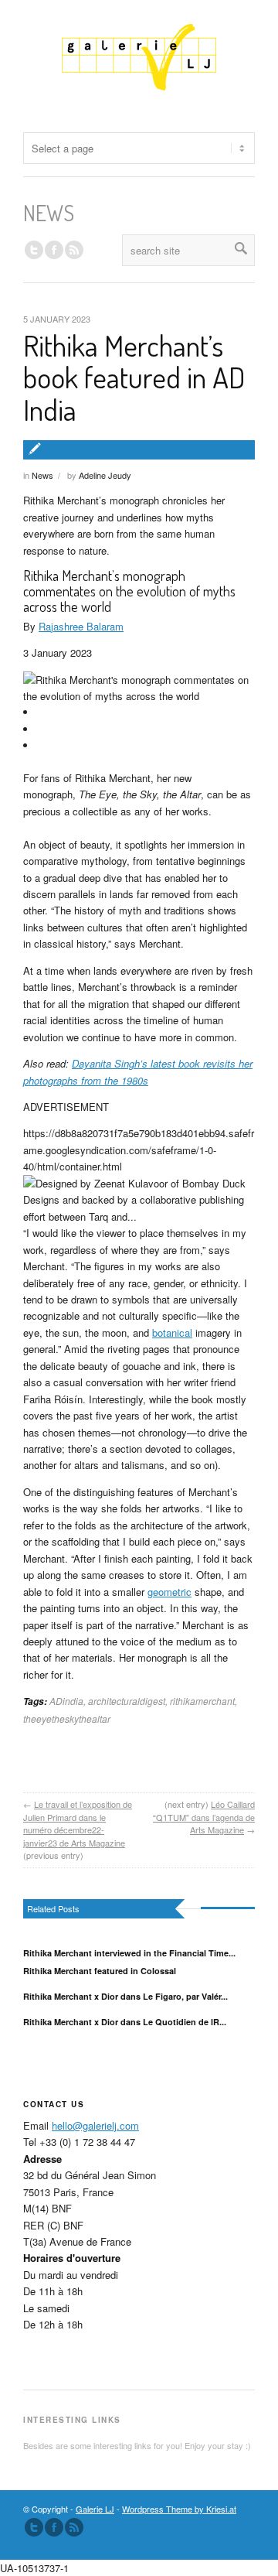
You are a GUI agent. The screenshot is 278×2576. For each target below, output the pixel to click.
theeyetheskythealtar (67, 1718)
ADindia (66, 1701)
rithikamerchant (202, 1701)
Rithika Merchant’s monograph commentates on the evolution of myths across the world (129, 591)
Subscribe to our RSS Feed (74, 2527)
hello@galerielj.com (95, 2125)
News (42, 475)
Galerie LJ (95, 2509)
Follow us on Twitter (34, 250)
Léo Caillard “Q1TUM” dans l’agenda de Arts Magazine (204, 1817)
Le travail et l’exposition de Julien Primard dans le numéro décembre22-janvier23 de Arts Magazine (78, 1823)
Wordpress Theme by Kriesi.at (179, 2509)
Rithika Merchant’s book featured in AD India (134, 378)
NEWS (49, 213)
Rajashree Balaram (81, 626)
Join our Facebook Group (54, 250)
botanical (172, 1332)
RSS (74, 250)
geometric (170, 1592)
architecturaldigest (127, 1701)
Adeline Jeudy (105, 475)
